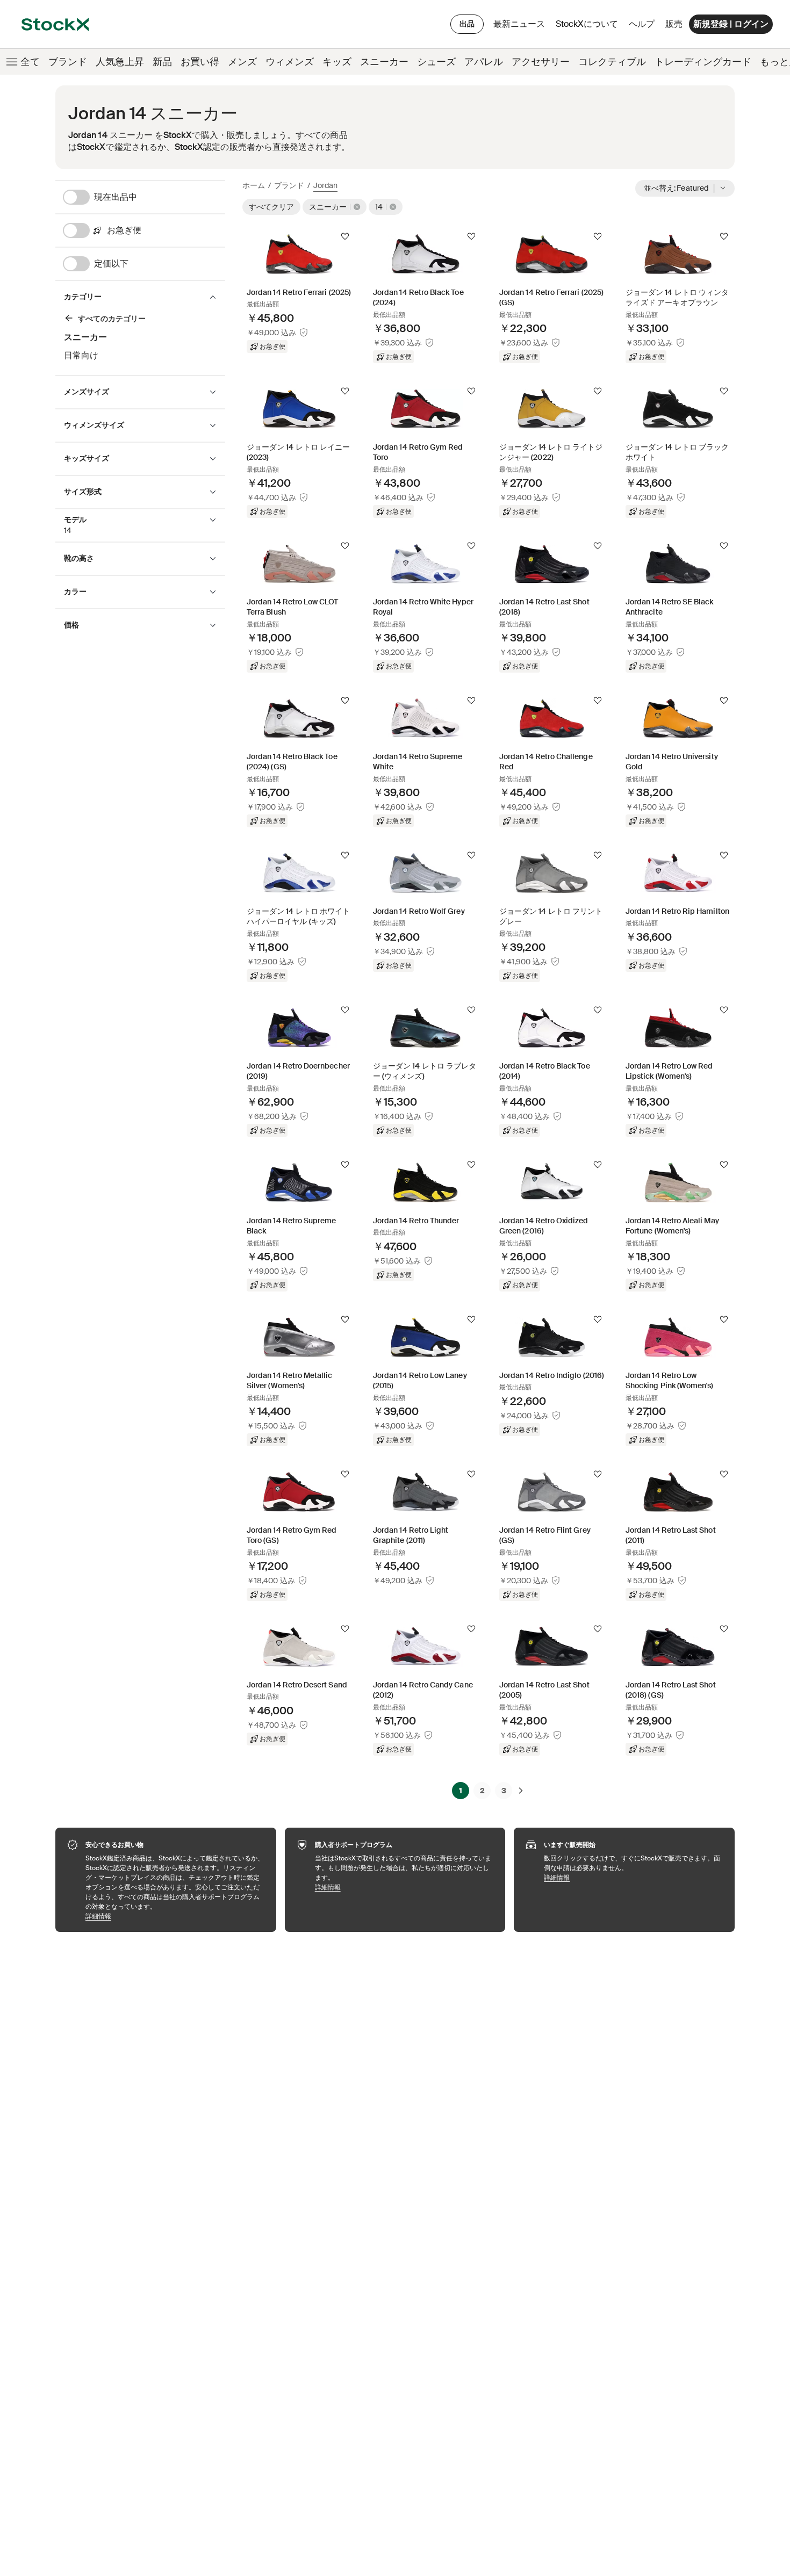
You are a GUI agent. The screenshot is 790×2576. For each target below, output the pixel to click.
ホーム (254, 185)
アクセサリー (541, 62)
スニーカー (384, 62)
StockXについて (589, 27)
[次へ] (521, 1791)
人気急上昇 (120, 62)
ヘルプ (642, 24)
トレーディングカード (703, 62)
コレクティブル (612, 62)
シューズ (436, 62)
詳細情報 (175, 1916)
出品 (467, 24)
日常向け (81, 355)
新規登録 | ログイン (731, 24)
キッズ (337, 62)
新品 (162, 62)
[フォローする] (345, 236)
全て (30, 62)
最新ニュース (519, 24)
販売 (674, 24)
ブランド (68, 62)
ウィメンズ (290, 62)
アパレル (484, 62)
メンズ (242, 62)
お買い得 (200, 62)
